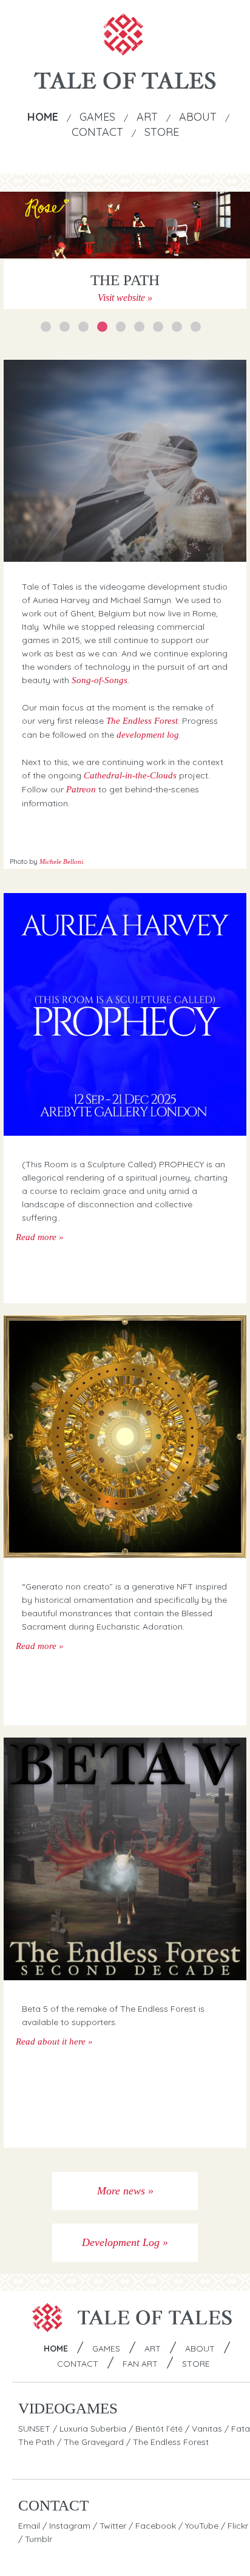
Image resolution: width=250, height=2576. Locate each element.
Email (29, 2526)
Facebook (156, 2526)
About (198, 117)
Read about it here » (54, 2042)
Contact (97, 132)
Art (147, 117)
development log (148, 735)
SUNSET (34, 2429)
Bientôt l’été (159, 2429)
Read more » (40, 1237)
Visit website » (125, 298)
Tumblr (39, 2539)
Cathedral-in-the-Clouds (130, 775)
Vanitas (207, 2429)
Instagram (70, 2526)
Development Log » (125, 2242)
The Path (36, 2442)
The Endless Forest (142, 721)
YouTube (202, 2526)
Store (162, 132)
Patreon (81, 789)
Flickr (238, 2526)
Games (97, 117)
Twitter (113, 2526)
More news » (125, 2191)
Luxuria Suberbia (93, 2429)
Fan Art (140, 2364)
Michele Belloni (61, 861)
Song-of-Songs (100, 680)
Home (43, 117)
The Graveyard (94, 2442)
